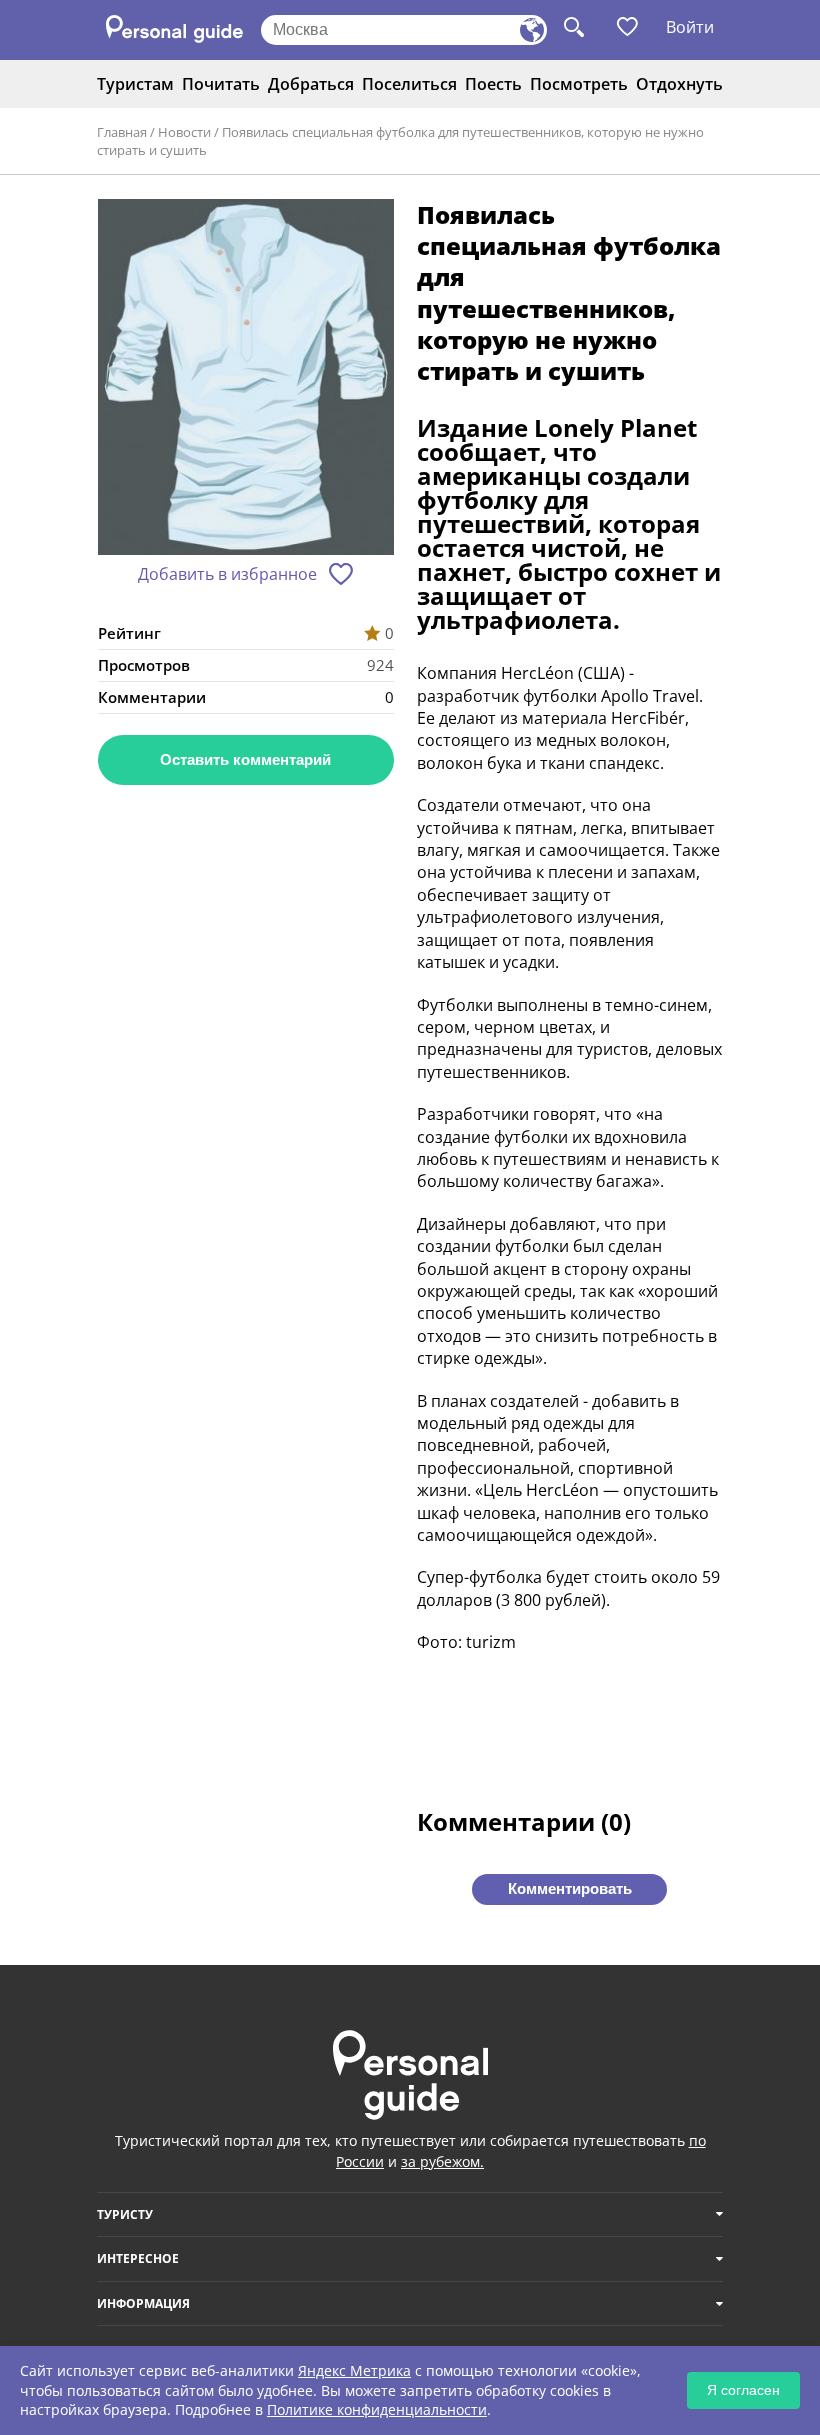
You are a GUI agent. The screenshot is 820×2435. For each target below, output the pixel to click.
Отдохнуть (679, 84)
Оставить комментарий (245, 759)
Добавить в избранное (227, 574)
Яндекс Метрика (354, 2370)
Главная (122, 132)
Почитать (221, 84)
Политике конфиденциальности (377, 2409)
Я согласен (743, 2390)
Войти (690, 27)
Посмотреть (579, 84)
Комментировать (570, 1888)
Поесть (493, 84)
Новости (184, 132)
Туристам (135, 84)
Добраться (311, 84)
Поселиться (409, 84)
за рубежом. (442, 2161)
